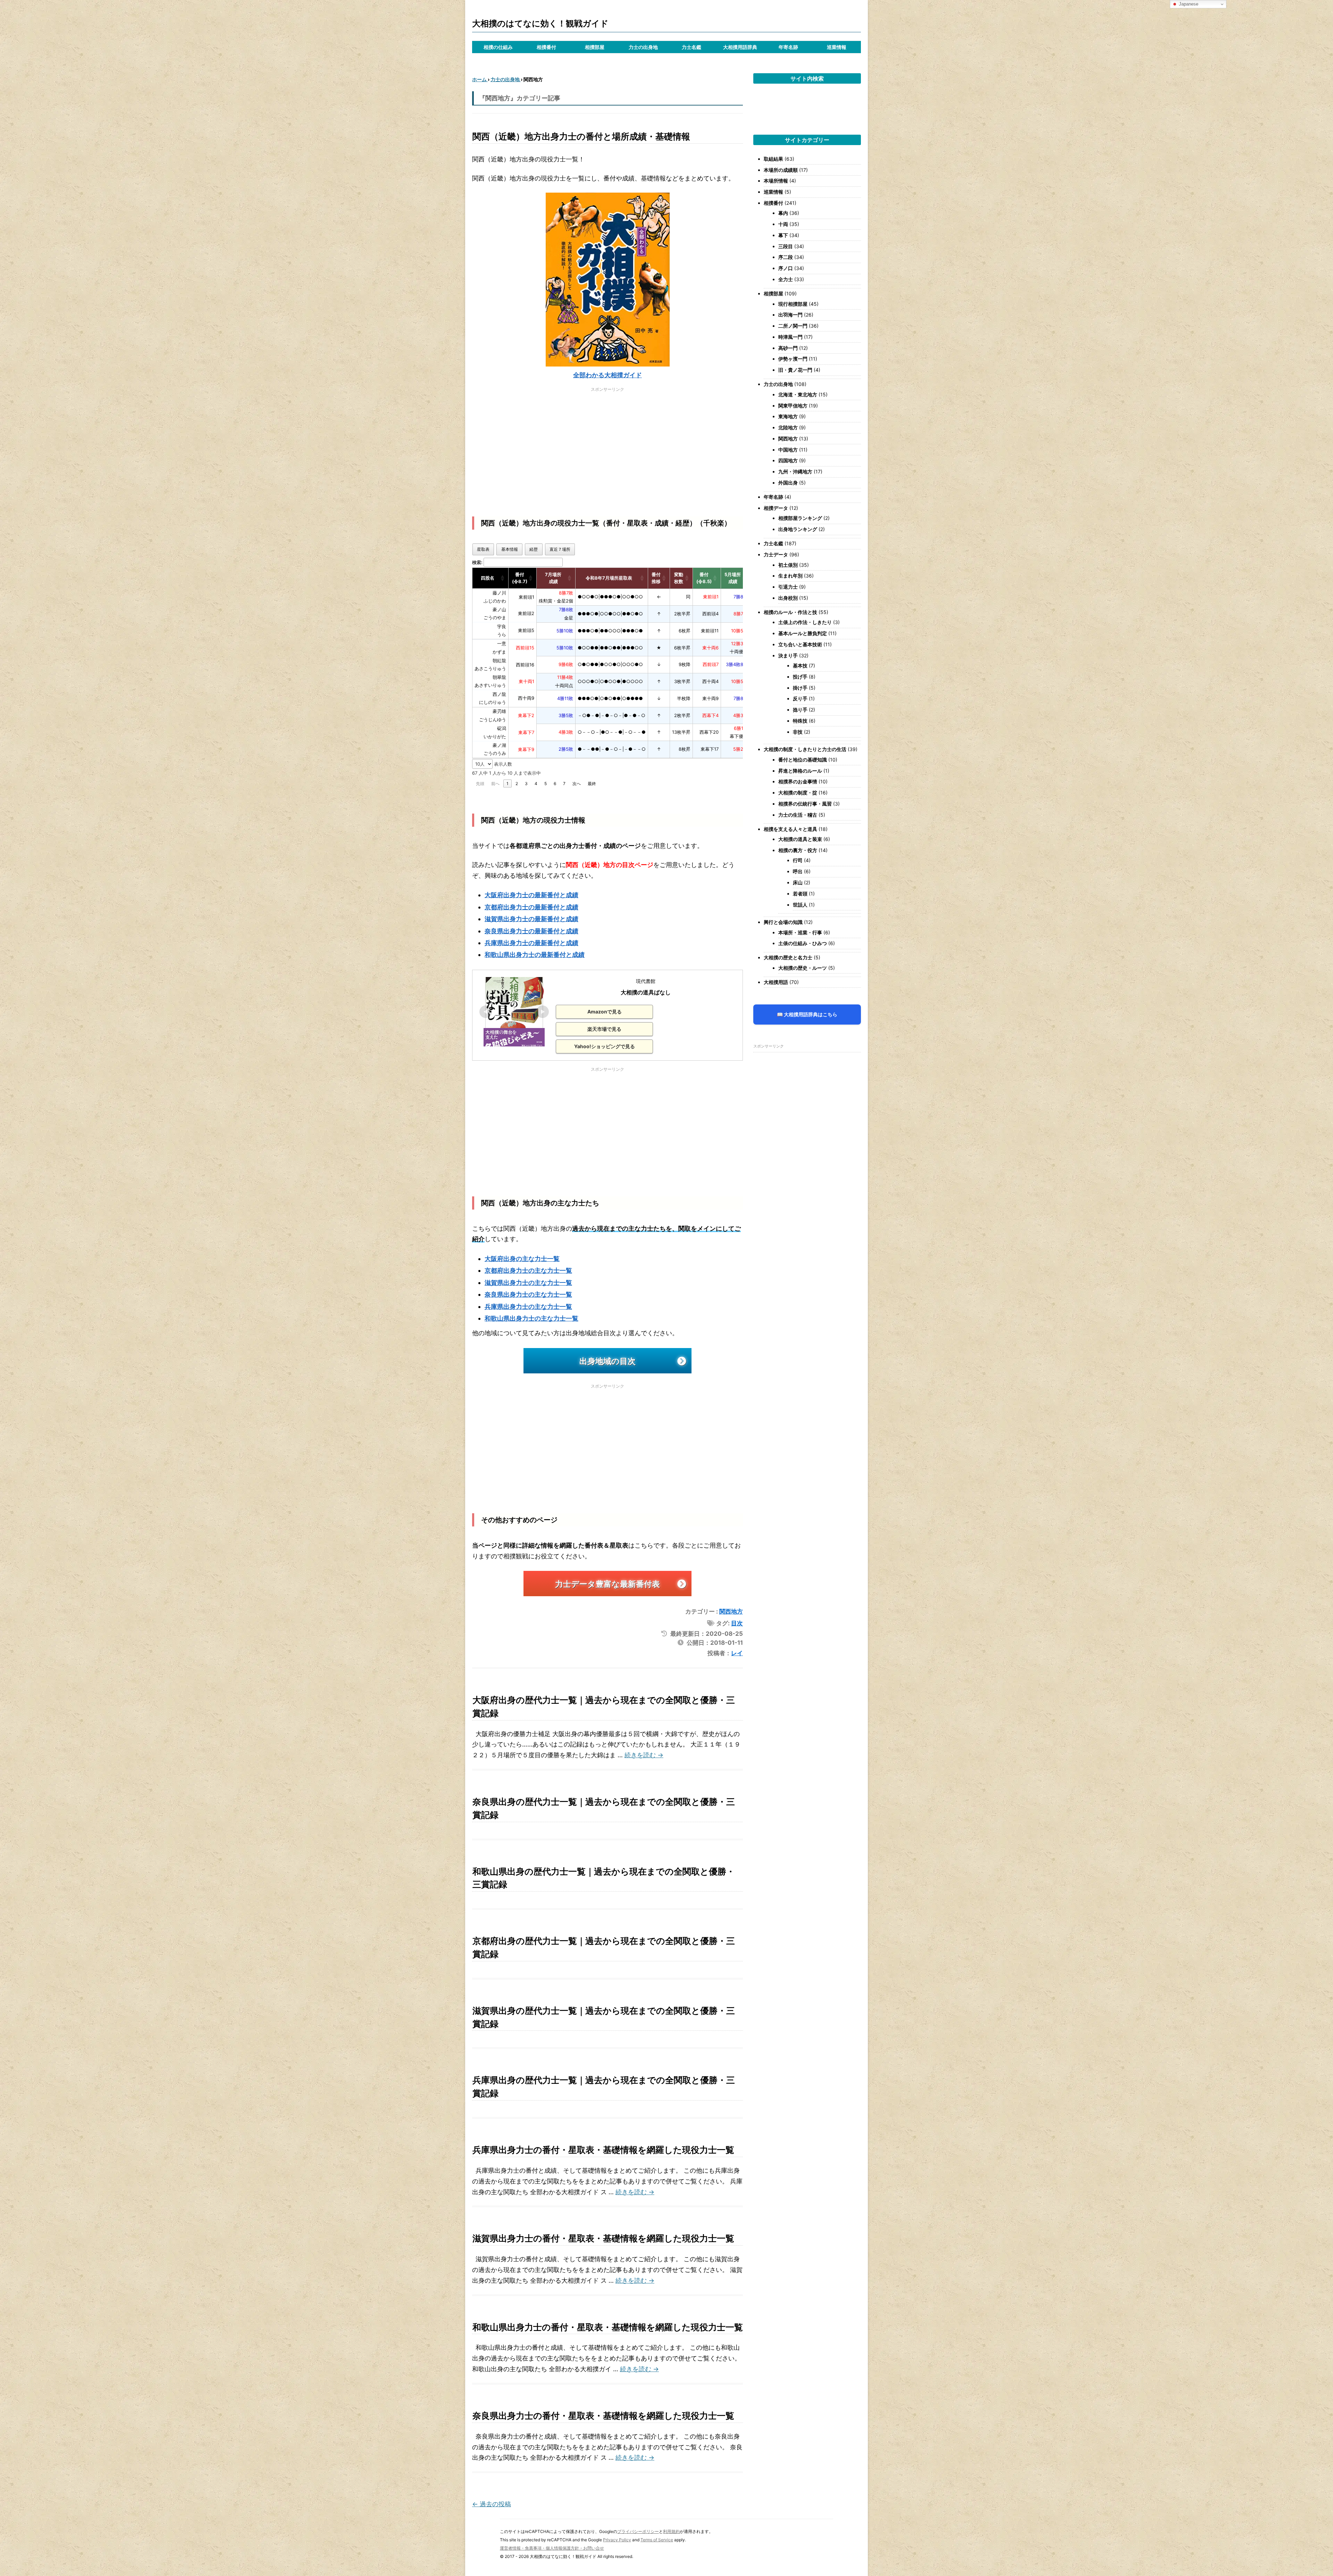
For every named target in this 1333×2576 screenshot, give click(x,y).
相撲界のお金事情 (798, 781)
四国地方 (788, 460)
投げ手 (800, 677)
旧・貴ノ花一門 (795, 370)
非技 (798, 732)
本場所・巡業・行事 (800, 932)
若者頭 (800, 894)
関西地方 (731, 1611)
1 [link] (508, 784)
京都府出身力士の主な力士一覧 (528, 1270)
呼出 (798, 871)
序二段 (786, 257)
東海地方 (788, 416)
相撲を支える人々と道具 (790, 829)
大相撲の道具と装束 (800, 839)
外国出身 (788, 483)
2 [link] (517, 784)
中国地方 (788, 450)
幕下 (783, 235)
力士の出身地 (643, 47)
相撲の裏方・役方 (798, 850)
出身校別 (788, 598)
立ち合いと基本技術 (800, 644)
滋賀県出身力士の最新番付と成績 (531, 919)
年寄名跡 (788, 47)
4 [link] (536, 784)
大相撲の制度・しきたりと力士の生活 (805, 749)
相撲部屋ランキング (800, 518)
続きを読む (644, 1755)
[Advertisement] (607, 444)
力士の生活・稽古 (798, 815)
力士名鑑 (691, 47)
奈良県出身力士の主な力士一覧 (528, 1294)
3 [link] (526, 784)
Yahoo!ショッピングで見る (605, 1046)
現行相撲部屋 (793, 304)
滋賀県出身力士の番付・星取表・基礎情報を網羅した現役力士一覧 (603, 2238)
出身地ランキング (798, 529)
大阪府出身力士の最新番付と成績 (531, 895)
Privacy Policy (617, 2540)
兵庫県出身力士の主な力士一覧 (528, 1307)
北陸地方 (788, 427)
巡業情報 (837, 47)
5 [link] (546, 784)
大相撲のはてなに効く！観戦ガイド (540, 23)
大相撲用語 (776, 982)
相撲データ (776, 508)
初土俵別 (788, 565)
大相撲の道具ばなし (646, 992)
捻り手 (800, 710)
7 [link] (564, 784)
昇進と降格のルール (800, 771)
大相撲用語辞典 (740, 47)
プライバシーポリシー (638, 2531)
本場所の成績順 (781, 170)
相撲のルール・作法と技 (790, 612)
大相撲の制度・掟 (798, 793)
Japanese (1188, 4)
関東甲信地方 (793, 406)
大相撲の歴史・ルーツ (803, 968)
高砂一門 (788, 348)
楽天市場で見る (604, 1029)
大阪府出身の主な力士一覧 (522, 1259)
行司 (798, 860)
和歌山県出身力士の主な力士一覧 (531, 1318)
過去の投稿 (492, 2504)
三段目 (786, 246)
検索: (477, 562)
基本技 (800, 666)
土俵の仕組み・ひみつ (803, 943)
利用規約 (671, 2531)
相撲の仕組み (498, 47)
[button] (503, 578)
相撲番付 (546, 47)
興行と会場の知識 (783, 922)
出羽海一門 (790, 315)
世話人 (800, 905)
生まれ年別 (790, 576)
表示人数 (502, 764)
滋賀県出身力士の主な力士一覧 (528, 1283)
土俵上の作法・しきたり (805, 622)
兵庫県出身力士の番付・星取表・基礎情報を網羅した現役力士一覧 (603, 2150)
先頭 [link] (480, 784)
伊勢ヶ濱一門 (793, 359)
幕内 (783, 213)
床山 (798, 882)
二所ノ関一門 (793, 326)
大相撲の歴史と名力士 (788, 957)
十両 (783, 224)
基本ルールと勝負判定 (803, 633)
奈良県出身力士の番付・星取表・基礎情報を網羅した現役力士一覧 (603, 2416)
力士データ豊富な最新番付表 (607, 1584)
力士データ (776, 554)
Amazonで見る (605, 1012)
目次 (737, 1623)
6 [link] (555, 784)
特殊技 (800, 721)
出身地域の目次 (607, 1361)
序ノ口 (786, 268)
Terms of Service (657, 2540)
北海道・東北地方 (798, 394)
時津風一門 (790, 337)
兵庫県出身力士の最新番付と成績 (531, 943)
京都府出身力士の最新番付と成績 (531, 907)
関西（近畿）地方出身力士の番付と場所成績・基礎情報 (581, 136)
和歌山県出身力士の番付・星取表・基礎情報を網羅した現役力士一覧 (608, 2327)
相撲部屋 (595, 47)
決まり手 (788, 655)
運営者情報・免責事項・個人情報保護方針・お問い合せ (552, 2548)
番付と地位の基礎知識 (803, 760)
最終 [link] (592, 784)
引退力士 (788, 587)
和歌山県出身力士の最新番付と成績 (535, 955)
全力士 (786, 279)
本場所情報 (776, 181)
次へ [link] (577, 784)
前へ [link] (495, 784)
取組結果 (773, 159)
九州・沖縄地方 (795, 472)
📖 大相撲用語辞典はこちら (807, 1014)
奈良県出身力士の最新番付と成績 (531, 931)
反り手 (800, 698)
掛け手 (800, 688)
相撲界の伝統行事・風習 (805, 804)
